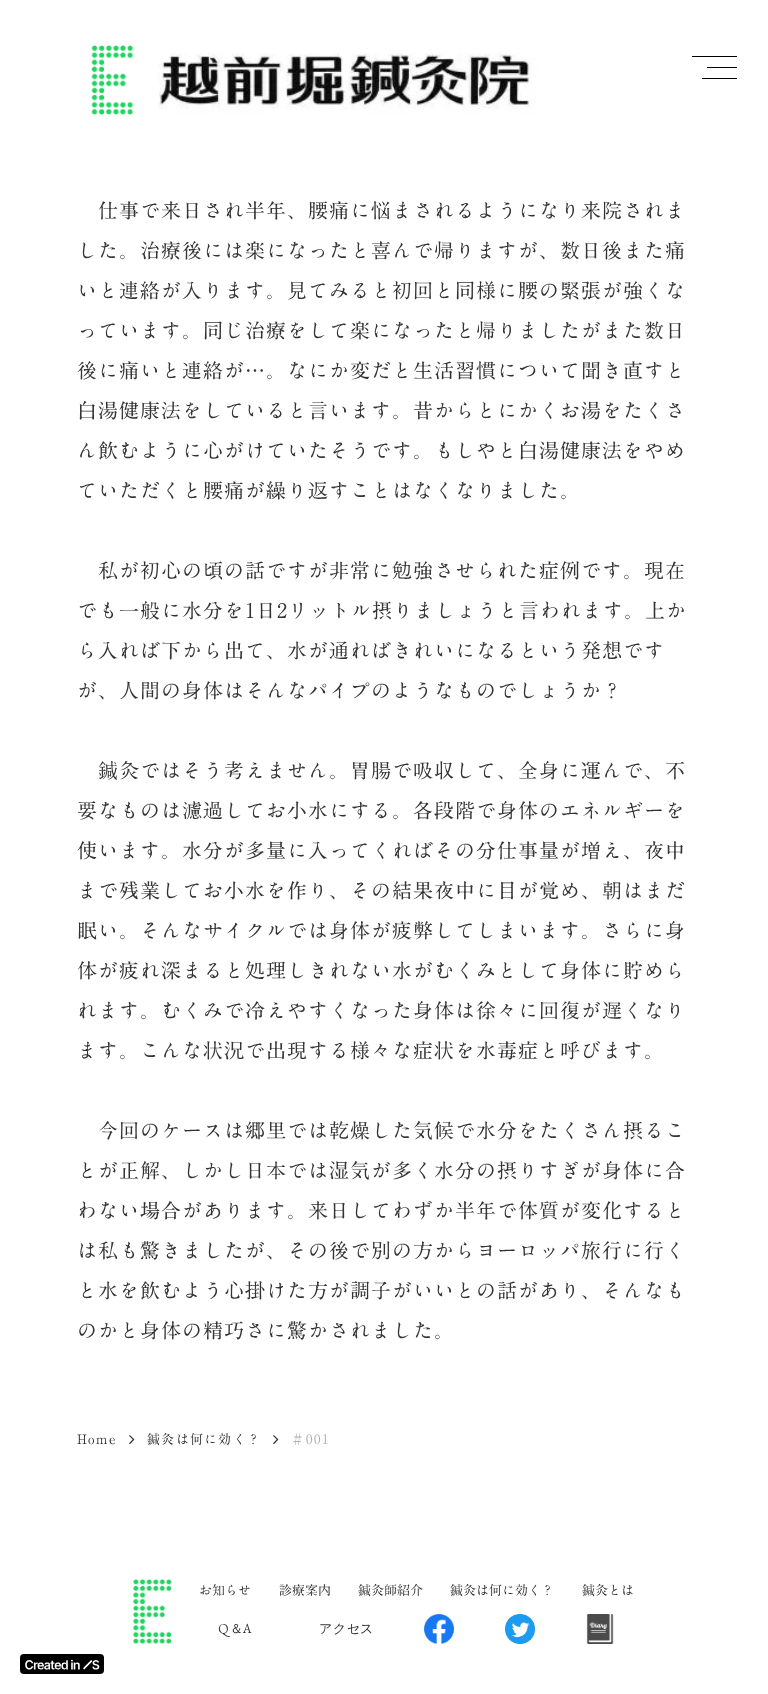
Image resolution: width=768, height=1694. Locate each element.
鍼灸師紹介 (390, 1590)
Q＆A (235, 1628)
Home (97, 1439)
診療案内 (305, 1590)
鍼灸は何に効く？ (204, 1439)
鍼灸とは (608, 1590)
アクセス (346, 1628)
